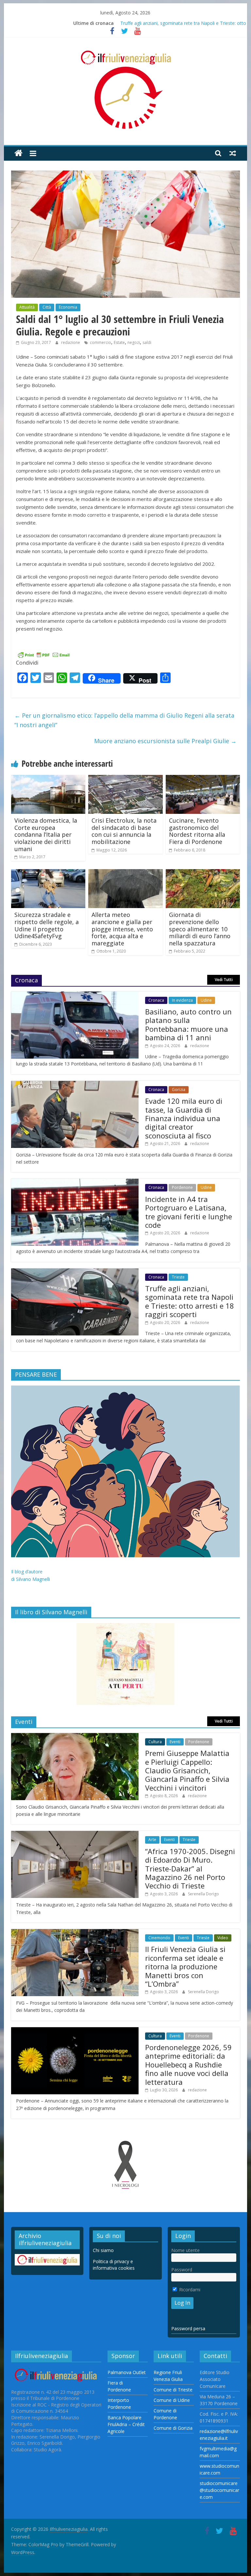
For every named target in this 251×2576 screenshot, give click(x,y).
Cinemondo (159, 1938)
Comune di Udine (172, 2400)
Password (182, 2270)
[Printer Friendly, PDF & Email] (44, 654)
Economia (68, 307)
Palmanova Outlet (127, 2372)
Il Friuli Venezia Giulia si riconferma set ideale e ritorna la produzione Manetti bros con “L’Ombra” (185, 1966)
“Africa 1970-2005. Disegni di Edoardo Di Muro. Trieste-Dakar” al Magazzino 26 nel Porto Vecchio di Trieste (190, 1869)
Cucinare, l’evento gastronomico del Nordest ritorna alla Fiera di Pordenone (197, 831)
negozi (134, 342)
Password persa (188, 2328)
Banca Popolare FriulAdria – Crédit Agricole (126, 2424)
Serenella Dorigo (203, 1894)
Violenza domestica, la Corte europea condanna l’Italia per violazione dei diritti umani (46, 834)
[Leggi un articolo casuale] (233, 153)
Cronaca (156, 1000)
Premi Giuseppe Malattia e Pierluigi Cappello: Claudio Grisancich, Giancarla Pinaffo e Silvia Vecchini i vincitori (187, 1770)
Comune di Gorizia (173, 2428)
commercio (100, 342)
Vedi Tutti (224, 980)
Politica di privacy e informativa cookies (114, 2265)
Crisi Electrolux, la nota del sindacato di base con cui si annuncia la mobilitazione (124, 831)
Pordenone (182, 1187)
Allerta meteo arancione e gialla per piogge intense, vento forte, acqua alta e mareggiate (122, 929)
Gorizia (179, 1090)
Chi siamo (103, 2250)
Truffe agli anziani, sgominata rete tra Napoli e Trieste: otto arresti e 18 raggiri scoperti (190, 1301)
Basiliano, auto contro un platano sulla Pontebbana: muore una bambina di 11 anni (188, 1024)
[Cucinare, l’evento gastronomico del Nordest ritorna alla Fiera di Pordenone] (203, 779)
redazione (71, 342)
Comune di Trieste (173, 2390)
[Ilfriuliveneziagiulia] (18, 153)
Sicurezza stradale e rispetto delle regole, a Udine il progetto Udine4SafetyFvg (47, 925)
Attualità (27, 307)
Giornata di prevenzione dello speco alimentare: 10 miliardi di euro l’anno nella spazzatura (200, 929)
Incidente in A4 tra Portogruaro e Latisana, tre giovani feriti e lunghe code (189, 1212)
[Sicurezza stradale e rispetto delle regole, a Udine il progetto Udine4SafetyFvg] (48, 873)
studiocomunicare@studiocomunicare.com (219, 2490)
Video (223, 1938)
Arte (152, 1840)
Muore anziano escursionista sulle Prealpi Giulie (165, 741)
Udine (206, 1000)
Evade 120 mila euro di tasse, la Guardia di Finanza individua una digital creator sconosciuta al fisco (184, 1118)
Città (47, 307)
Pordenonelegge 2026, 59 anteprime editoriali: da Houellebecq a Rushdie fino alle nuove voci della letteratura (188, 2065)
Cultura (155, 1742)
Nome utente (185, 2250)
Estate (119, 342)
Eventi (175, 1742)
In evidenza (182, 1000)
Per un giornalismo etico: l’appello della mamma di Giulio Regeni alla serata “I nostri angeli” (124, 720)
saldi (147, 342)
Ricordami (189, 2290)
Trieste (178, 1277)
